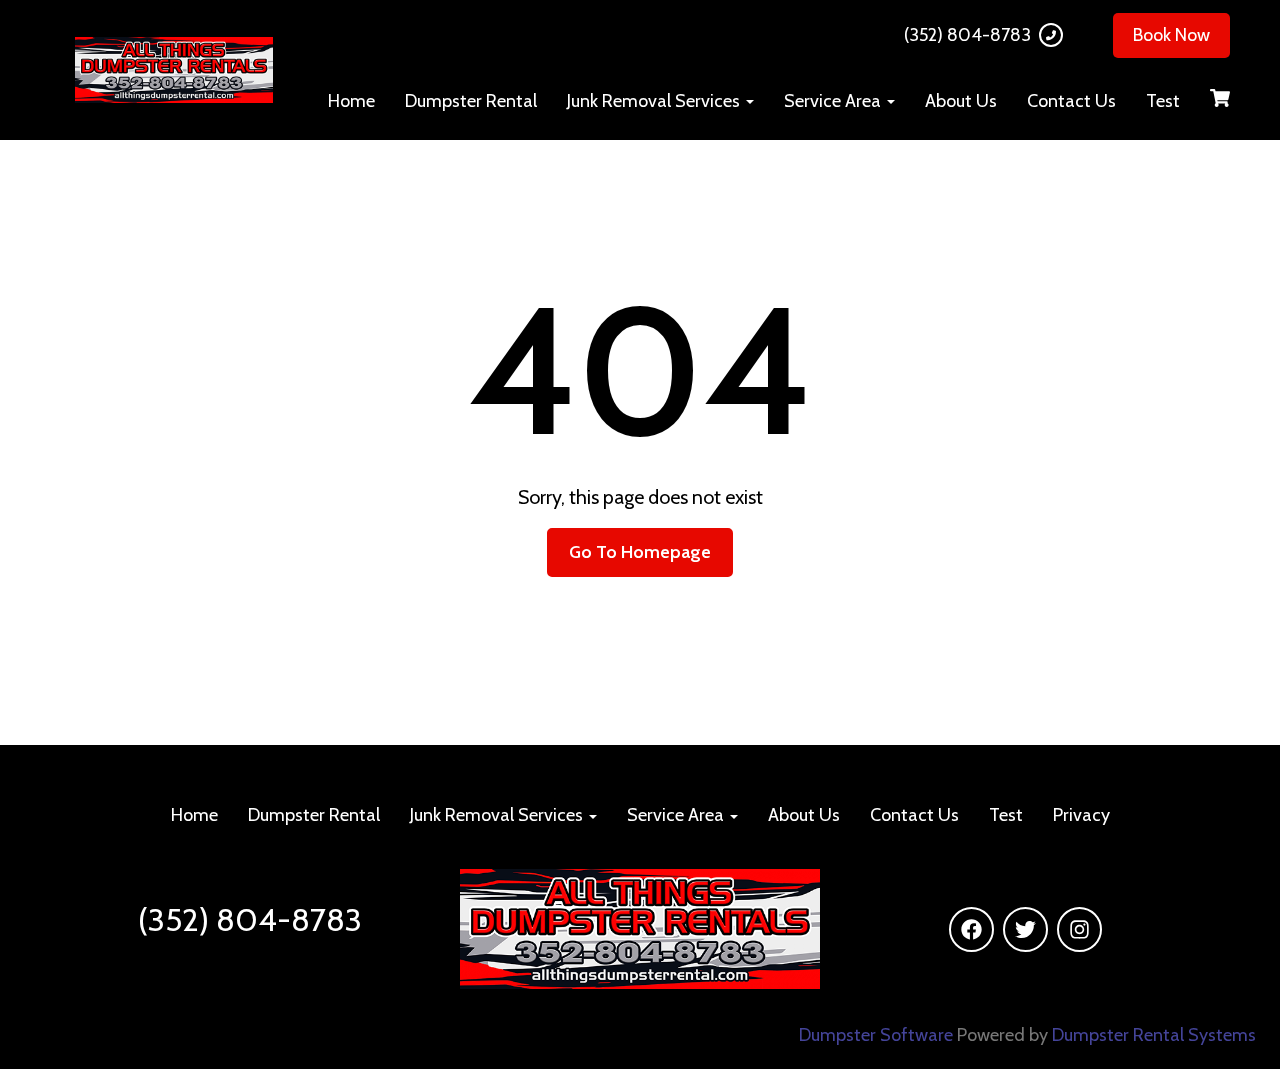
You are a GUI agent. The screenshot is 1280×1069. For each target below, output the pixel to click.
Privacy (1081, 815)
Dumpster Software (876, 1035)
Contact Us (1071, 101)
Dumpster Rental (471, 101)
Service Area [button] (834, 101)
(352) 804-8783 (967, 35)
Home (351, 101)
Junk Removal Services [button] (655, 101)
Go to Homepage (640, 552)
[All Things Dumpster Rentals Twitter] (1025, 929)
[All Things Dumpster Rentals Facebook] (971, 929)
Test (1163, 101)
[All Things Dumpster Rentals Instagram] (1079, 929)
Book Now (1171, 35)
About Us (961, 101)
